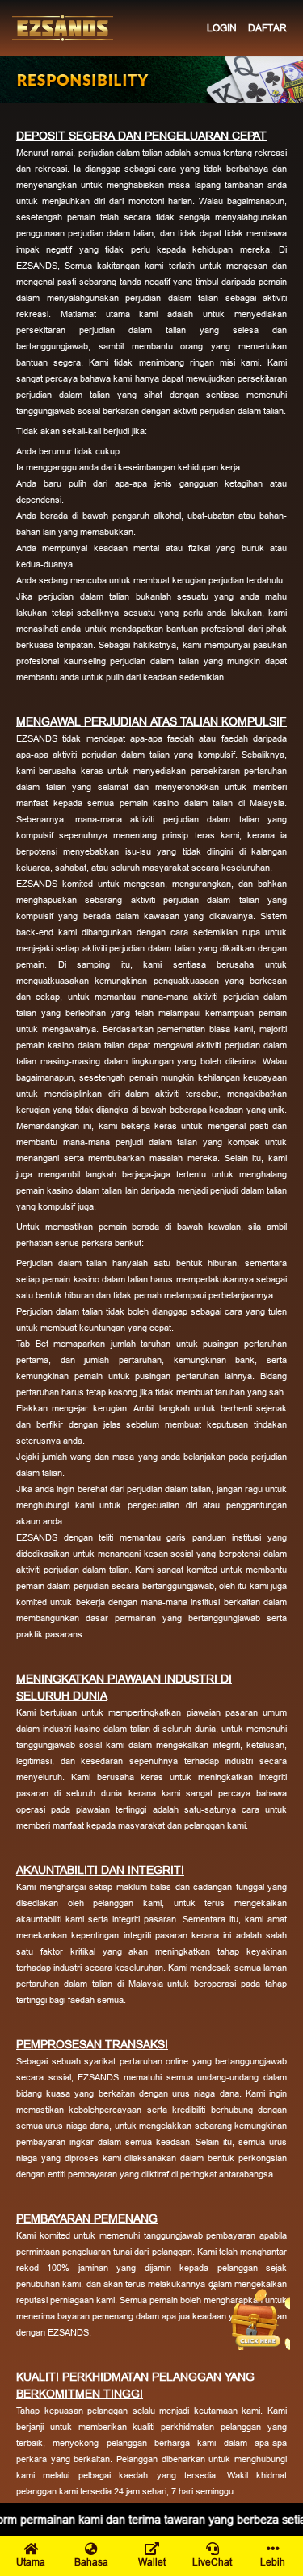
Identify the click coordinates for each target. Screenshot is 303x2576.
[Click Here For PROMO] (258, 2318)
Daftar (267, 28)
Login (222, 28)
